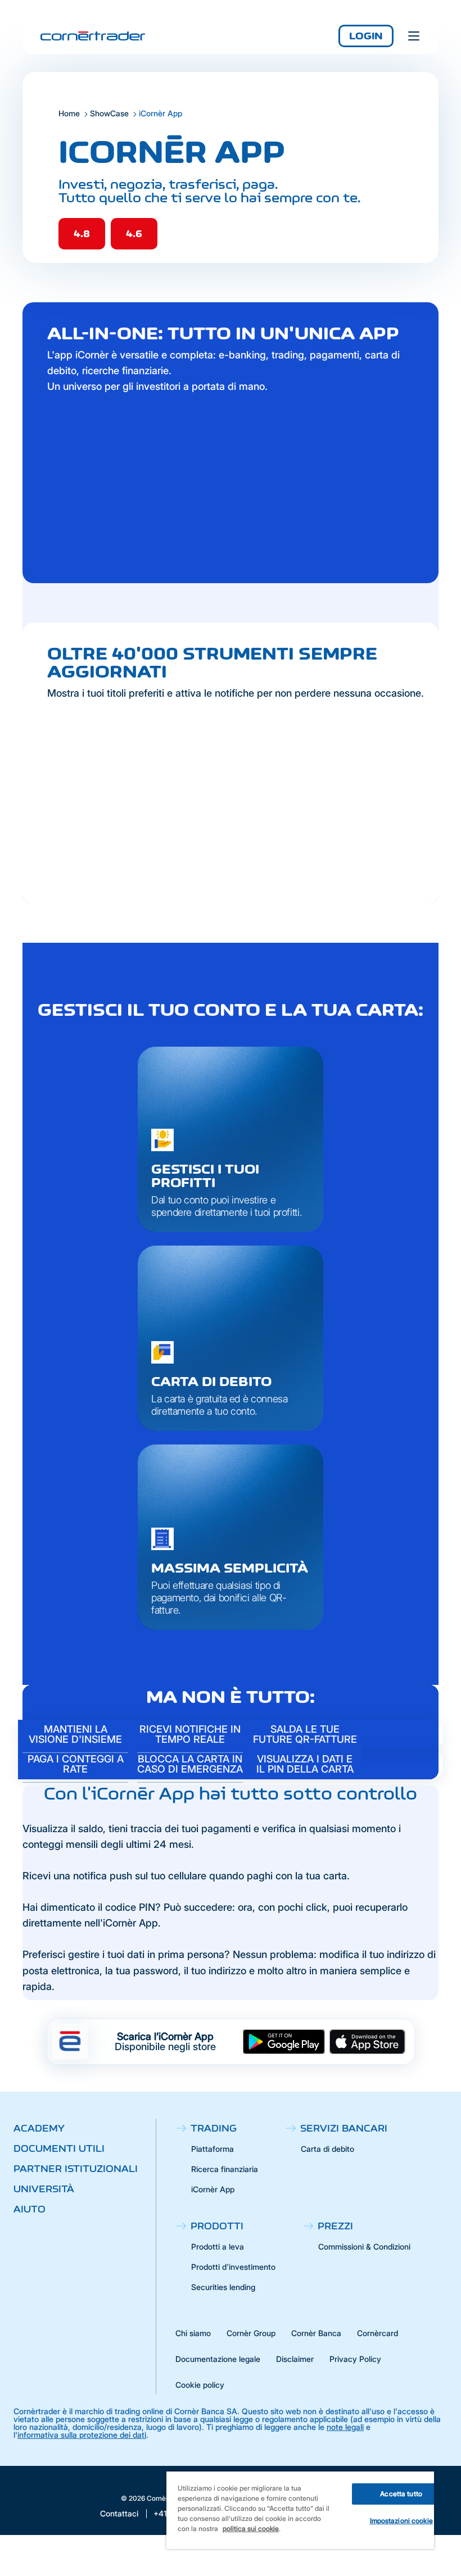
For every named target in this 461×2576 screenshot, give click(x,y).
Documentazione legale (218, 2359)
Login (366, 36)
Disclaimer (295, 2359)
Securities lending (223, 2287)
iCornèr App (213, 2189)
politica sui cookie (251, 2529)
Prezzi (335, 2226)
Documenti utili (59, 2148)
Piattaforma (213, 2149)
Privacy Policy (355, 2359)
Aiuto (30, 2209)
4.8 (82, 234)
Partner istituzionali (76, 2169)
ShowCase (109, 113)
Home (69, 113)
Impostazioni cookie (401, 2521)
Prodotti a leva (218, 2246)
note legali (345, 2427)
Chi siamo (193, 2333)
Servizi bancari (344, 2128)
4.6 (134, 234)
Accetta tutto (401, 2494)
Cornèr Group (251, 2333)
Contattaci (119, 2514)
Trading (214, 2128)
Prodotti (217, 2226)
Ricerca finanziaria (225, 2169)
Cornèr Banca (316, 2333)
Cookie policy (200, 2385)
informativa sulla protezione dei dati (82, 2435)
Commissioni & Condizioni (364, 2246)
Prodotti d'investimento (233, 2267)
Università (44, 2189)
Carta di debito (327, 2149)
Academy (39, 2128)
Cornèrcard (378, 2333)
